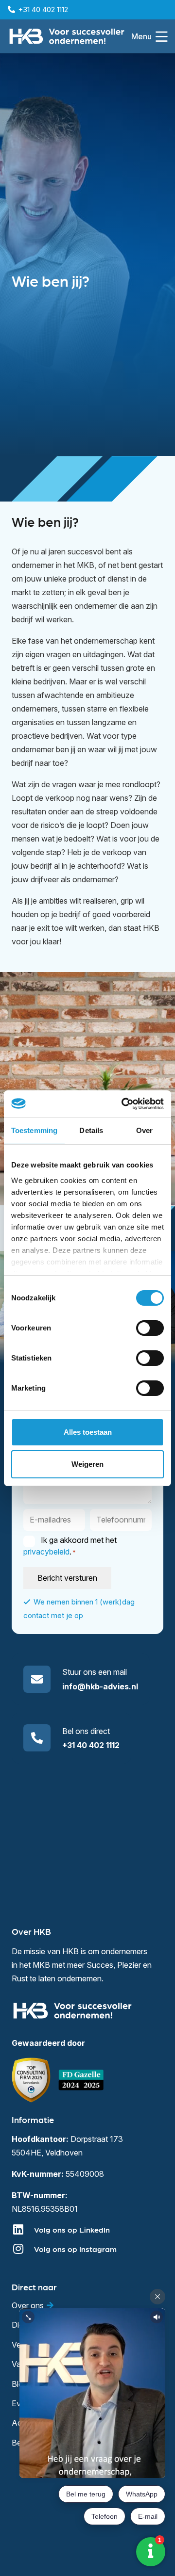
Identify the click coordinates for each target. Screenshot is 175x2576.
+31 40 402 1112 (91, 1745)
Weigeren (87, 1464)
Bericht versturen (67, 1578)
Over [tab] (144, 1130)
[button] (149, 36)
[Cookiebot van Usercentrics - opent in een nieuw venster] (123, 1104)
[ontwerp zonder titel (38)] (82, 2080)
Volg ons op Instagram (75, 2249)
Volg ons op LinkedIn (72, 2229)
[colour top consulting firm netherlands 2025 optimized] (31, 2080)
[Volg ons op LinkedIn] (23, 2229)
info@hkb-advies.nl (100, 1686)
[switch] (150, 1328)
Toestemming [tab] (34, 1130)
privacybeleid (46, 1552)
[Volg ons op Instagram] (23, 2249)
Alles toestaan (88, 1432)
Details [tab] (91, 1130)
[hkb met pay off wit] (67, 36)
